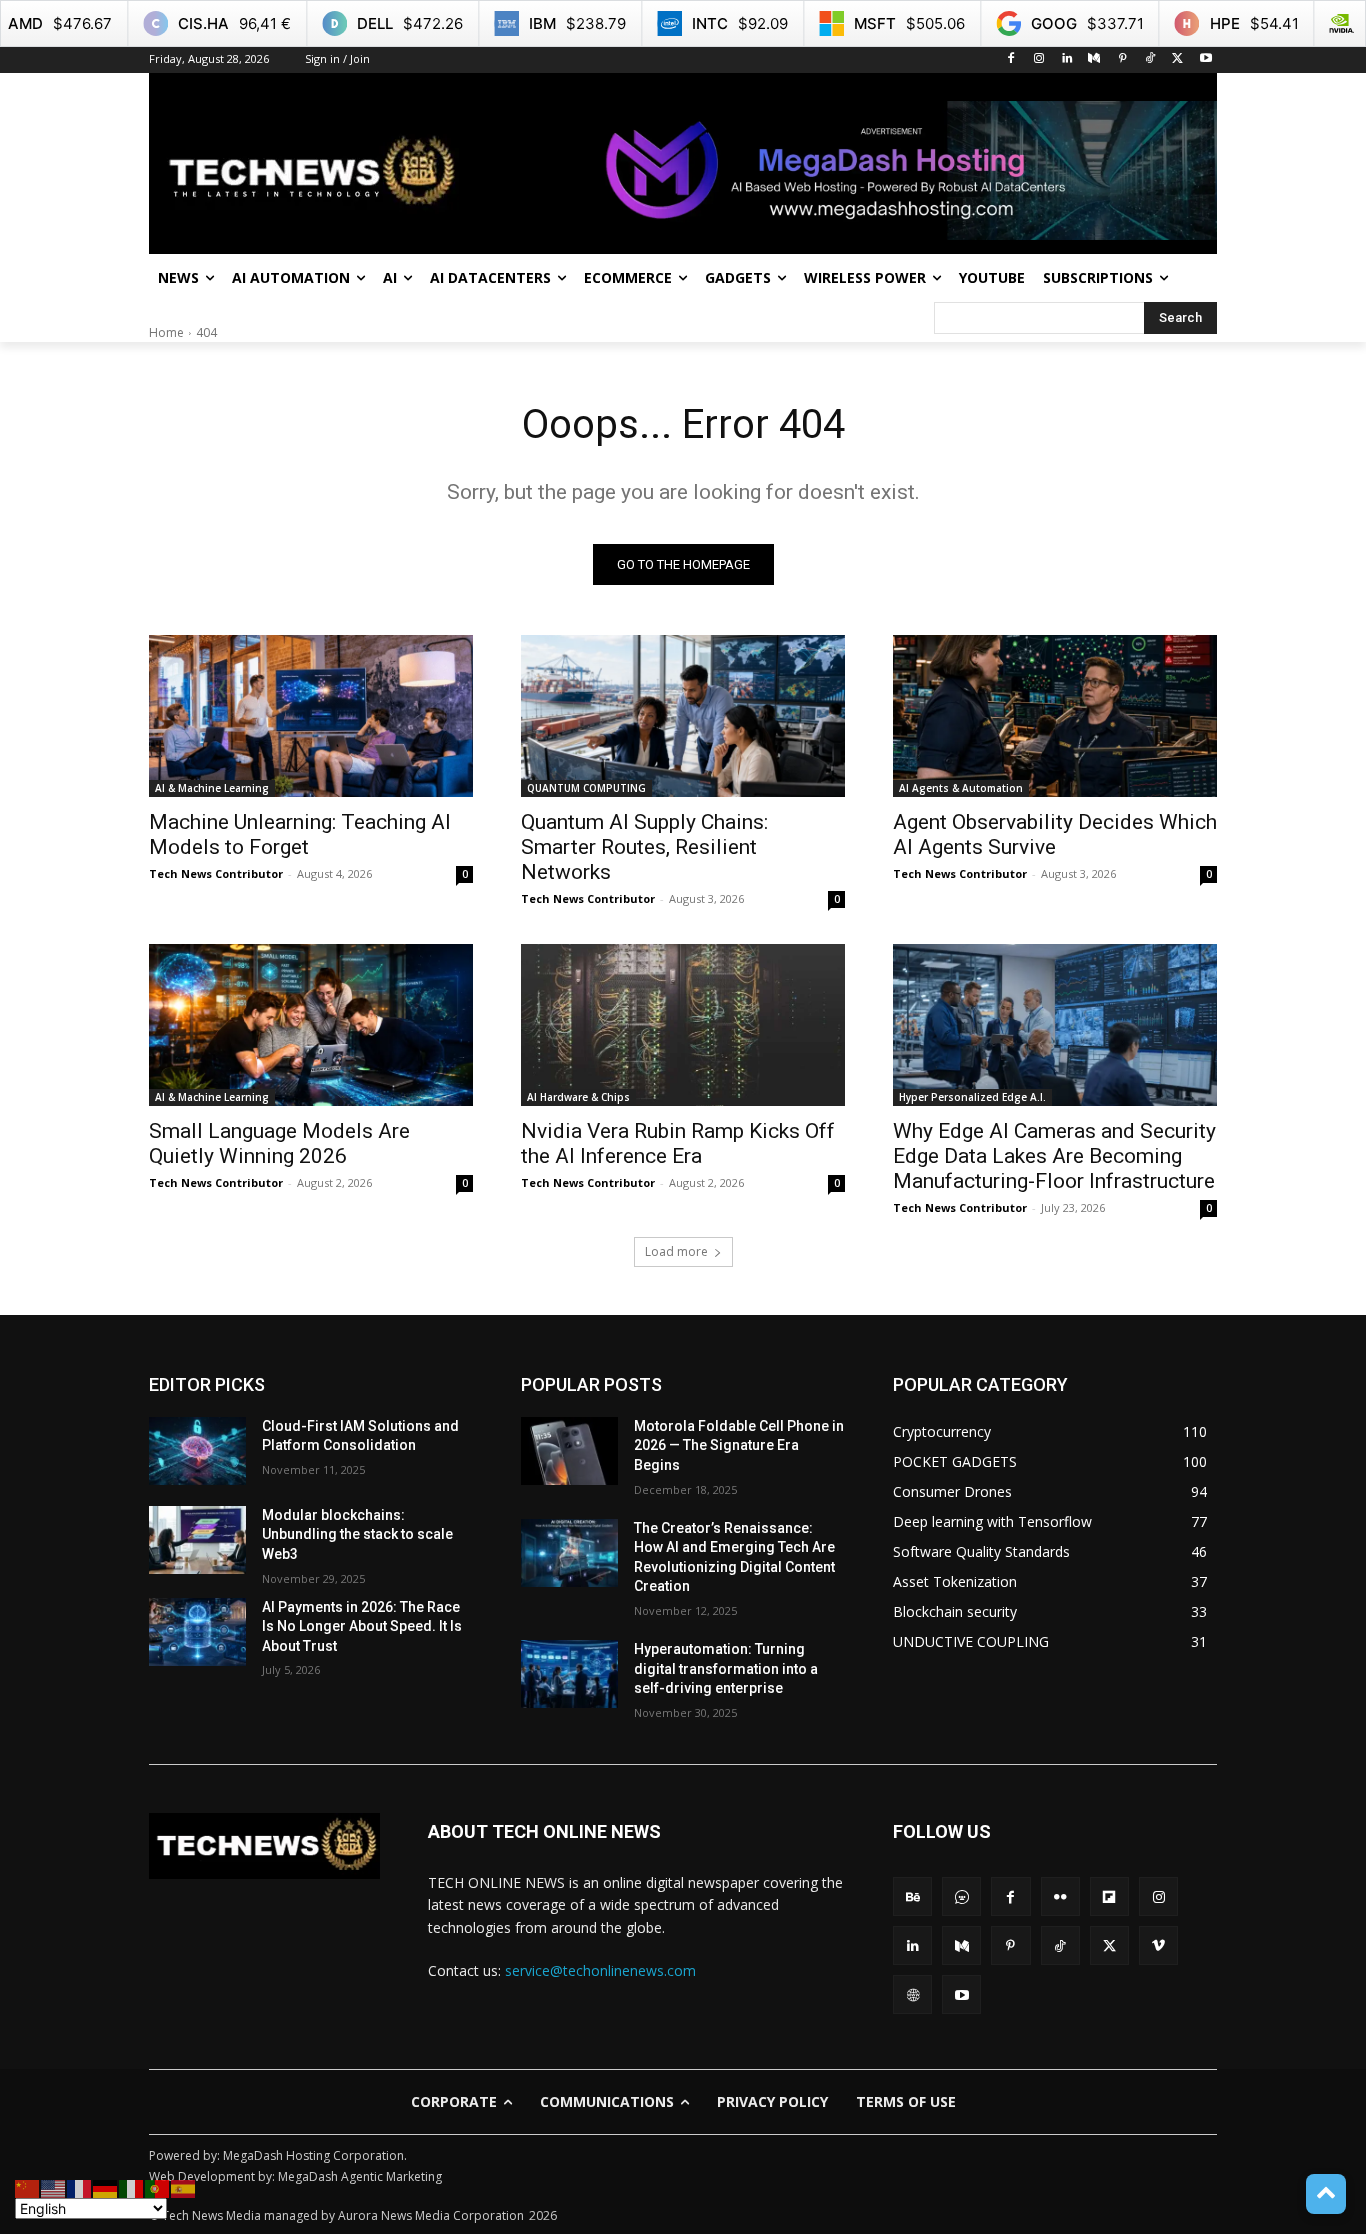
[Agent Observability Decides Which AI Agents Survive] (1055, 716)
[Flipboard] (1109, 1896)
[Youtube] (1205, 59)
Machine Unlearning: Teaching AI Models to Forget (300, 834)
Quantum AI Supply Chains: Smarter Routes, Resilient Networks (644, 847)
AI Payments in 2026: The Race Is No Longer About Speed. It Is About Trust (362, 1626)
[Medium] (1094, 59)
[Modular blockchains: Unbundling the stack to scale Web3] (197, 1540)
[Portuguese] (158, 2187)
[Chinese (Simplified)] (28, 2187)
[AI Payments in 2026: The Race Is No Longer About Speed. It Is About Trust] (197, 1632)
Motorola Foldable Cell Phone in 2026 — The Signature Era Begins (739, 1445)
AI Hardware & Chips (578, 1097)
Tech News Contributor (216, 873)
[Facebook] (1011, 59)
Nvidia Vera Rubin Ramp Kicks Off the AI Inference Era (678, 1143)
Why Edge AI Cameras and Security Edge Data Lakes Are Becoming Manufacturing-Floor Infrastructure (1054, 1156)
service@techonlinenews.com (600, 1970)
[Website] (912, 1994)
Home (166, 332)
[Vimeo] (1158, 1945)
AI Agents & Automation (961, 788)
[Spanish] (184, 2187)
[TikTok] (1150, 59)
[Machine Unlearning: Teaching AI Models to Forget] (311, 716)
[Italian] (132, 2187)
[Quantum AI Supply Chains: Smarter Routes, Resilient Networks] (683, 716)
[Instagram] (1038, 59)
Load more (676, 1251)
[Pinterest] (1122, 59)
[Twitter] (1177, 59)
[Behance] (912, 1896)
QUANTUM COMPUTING (586, 788)
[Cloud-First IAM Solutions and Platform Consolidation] (197, 1451)
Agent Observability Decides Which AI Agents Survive (1055, 834)
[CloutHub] (961, 1896)
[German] (106, 2187)
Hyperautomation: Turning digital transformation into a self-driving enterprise (726, 1668)
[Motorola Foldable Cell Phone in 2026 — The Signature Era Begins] (569, 1451)
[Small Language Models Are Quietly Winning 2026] (311, 1025)
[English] (54, 2187)
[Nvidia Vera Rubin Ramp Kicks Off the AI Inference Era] (683, 1025)
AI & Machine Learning (212, 788)
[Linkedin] (1066, 59)
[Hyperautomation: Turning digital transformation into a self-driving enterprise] (569, 1674)
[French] (80, 2187)
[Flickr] (1060, 1896)
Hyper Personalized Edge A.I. (972, 1097)
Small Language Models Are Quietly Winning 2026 (279, 1143)
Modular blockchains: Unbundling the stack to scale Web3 (357, 1534)
